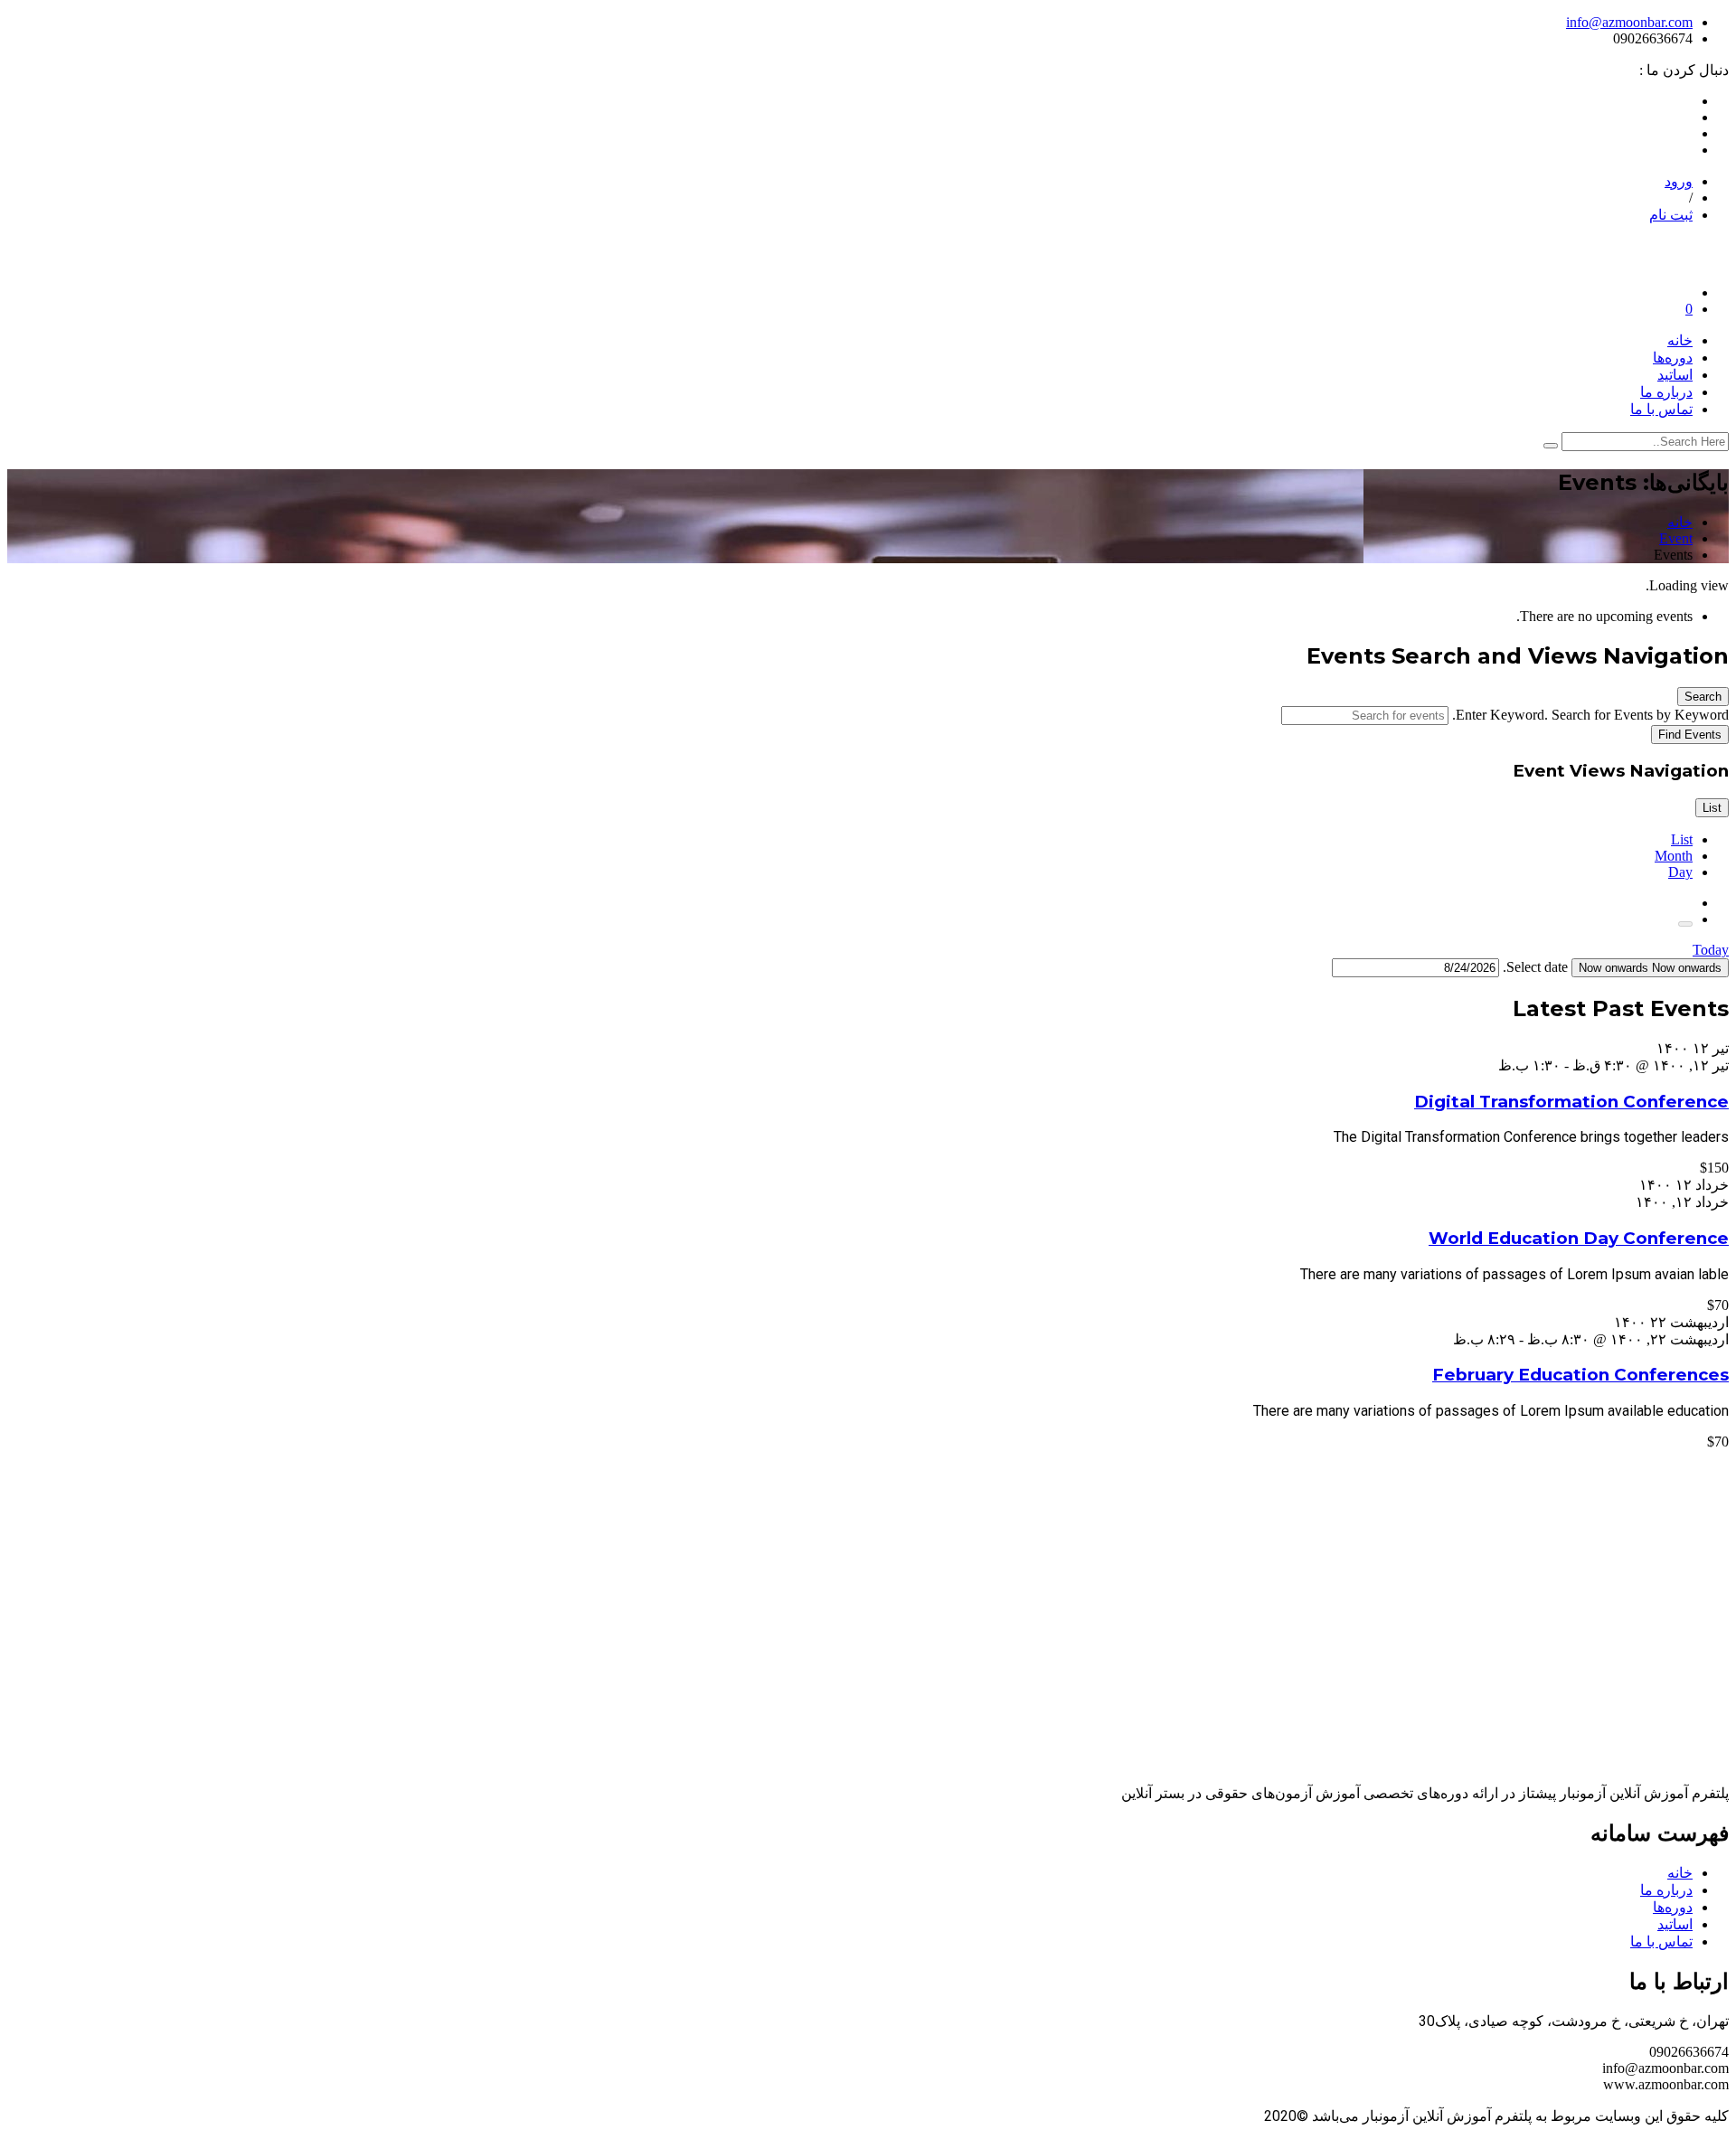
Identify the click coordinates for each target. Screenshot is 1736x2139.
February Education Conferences (1580, 1375)
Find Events (1690, 735)
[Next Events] (1685, 924)
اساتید (1675, 375)
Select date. (1533, 967)
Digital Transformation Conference (1571, 1102)
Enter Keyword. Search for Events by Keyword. (1589, 715)
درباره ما (1666, 392)
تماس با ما (1661, 409)
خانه (1680, 340)
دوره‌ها (1673, 358)
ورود (1679, 181)
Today (1711, 950)
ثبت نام (1671, 215)
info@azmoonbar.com (1629, 22)
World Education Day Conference (1579, 1238)
